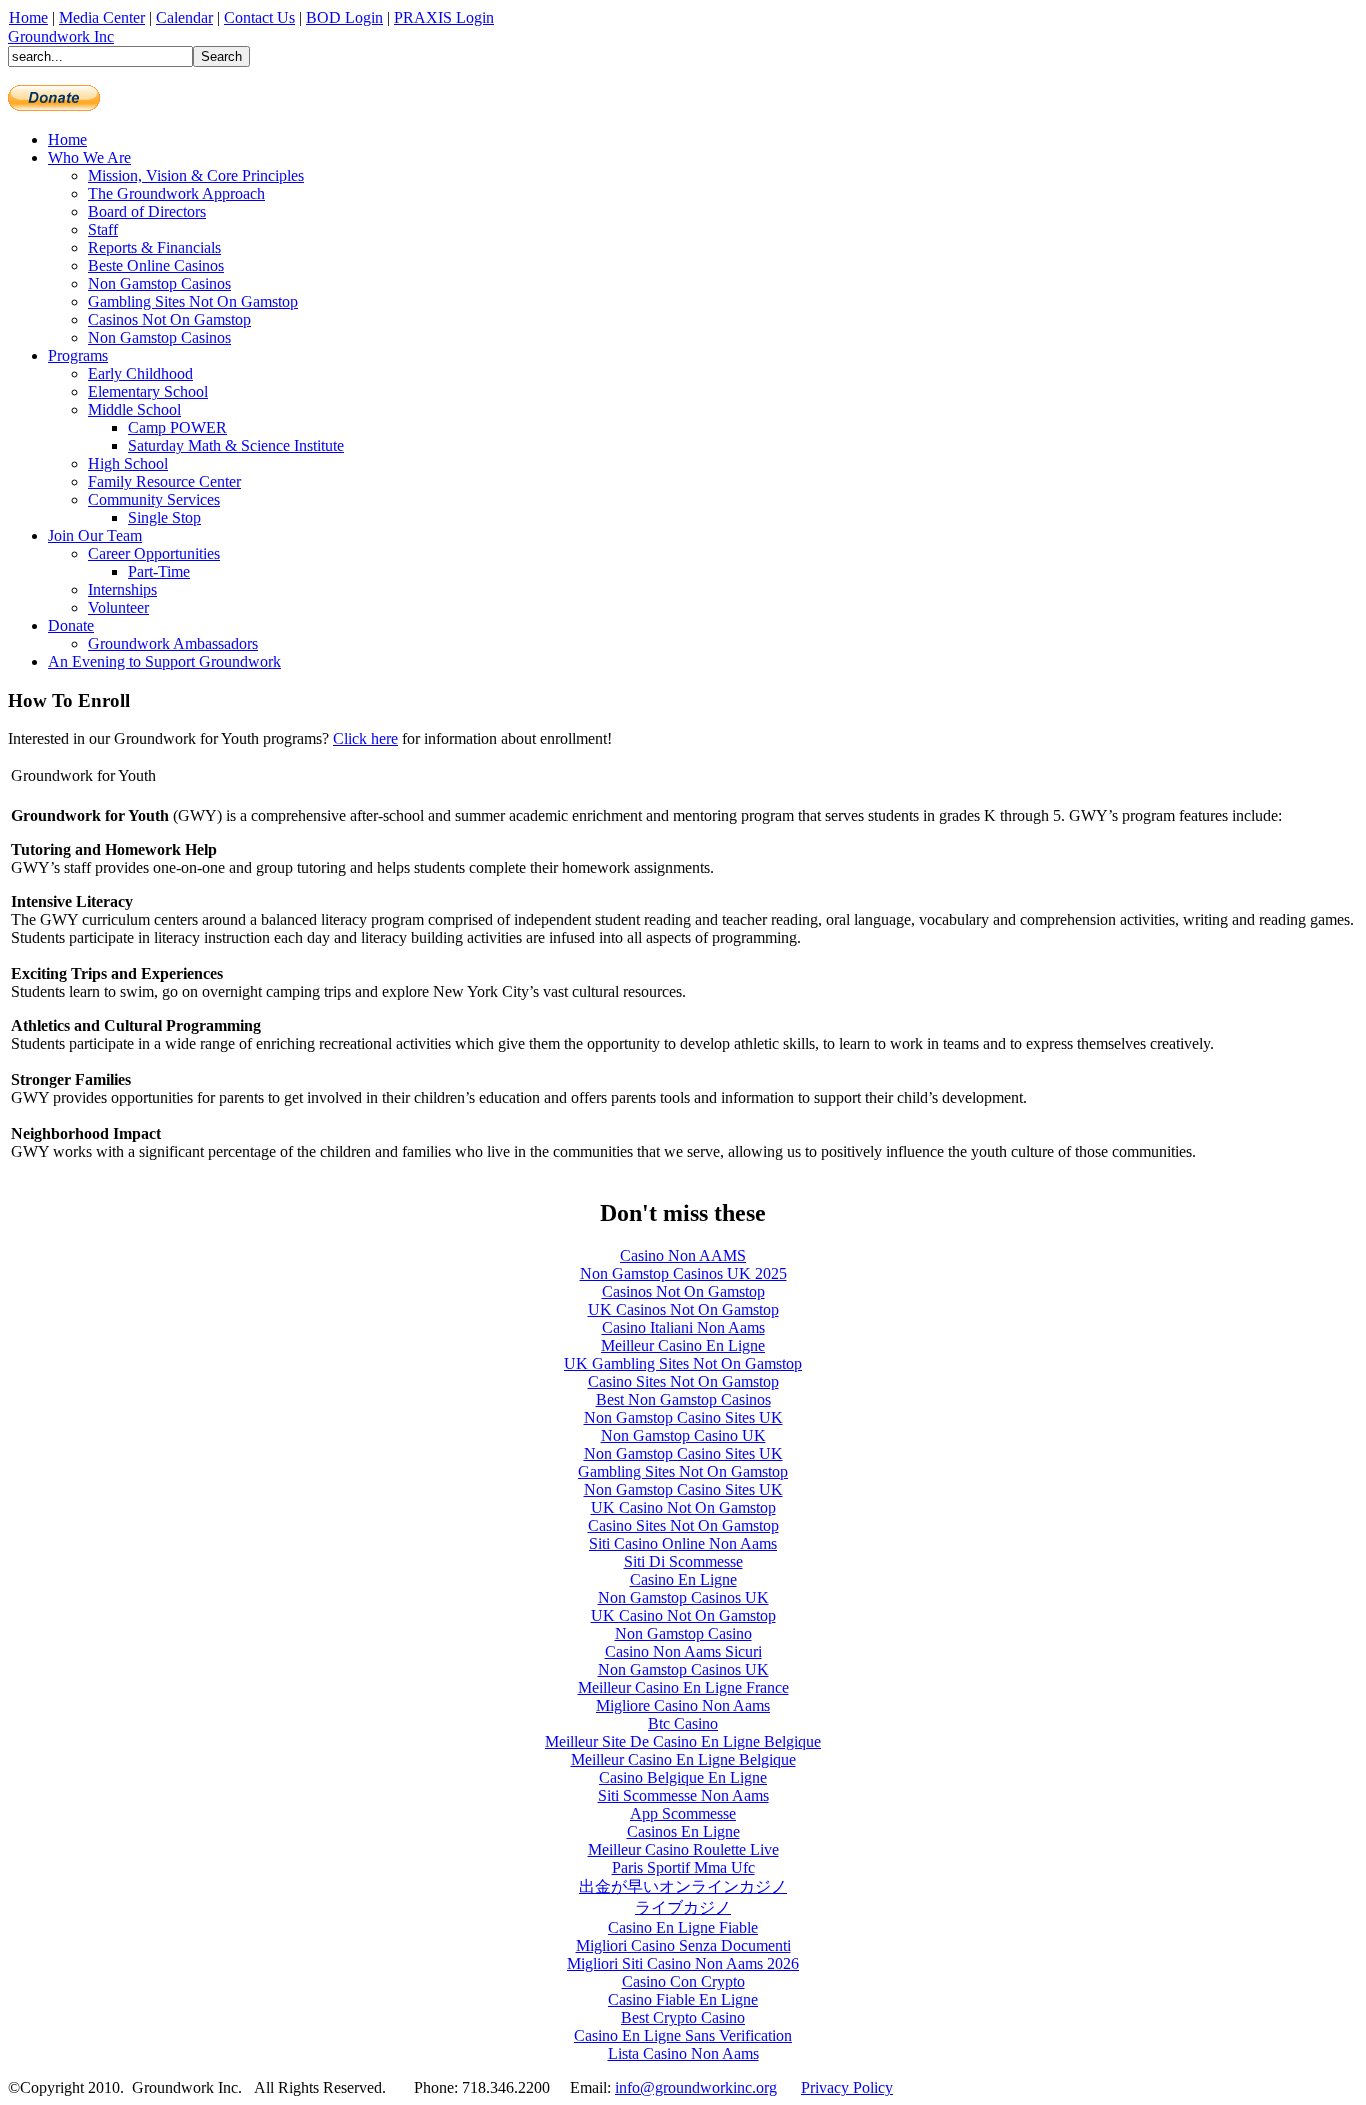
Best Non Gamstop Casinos (683, 1399)
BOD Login (344, 17)
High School (128, 463)
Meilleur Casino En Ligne (683, 1345)
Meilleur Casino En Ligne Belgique (683, 1759)
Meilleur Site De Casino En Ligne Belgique (683, 1741)
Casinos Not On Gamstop (169, 319)
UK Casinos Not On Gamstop (683, 1309)
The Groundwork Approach (176, 193)
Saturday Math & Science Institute (236, 445)
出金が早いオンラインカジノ (683, 1886)
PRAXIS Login (444, 17)
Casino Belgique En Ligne (683, 1777)
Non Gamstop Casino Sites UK (683, 1417)
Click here (365, 738)
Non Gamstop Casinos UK (683, 1597)
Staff (103, 229)
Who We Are (89, 157)
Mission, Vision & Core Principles (196, 175)
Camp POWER (177, 427)
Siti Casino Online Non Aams (683, 1543)
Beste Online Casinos (156, 265)
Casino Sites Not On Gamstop (683, 1381)
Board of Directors (147, 211)
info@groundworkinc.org (696, 2087)
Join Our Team (95, 535)
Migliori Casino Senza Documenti (683, 1945)
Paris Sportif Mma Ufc (683, 1867)
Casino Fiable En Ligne (683, 1999)
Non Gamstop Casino (683, 1633)
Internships (122, 589)
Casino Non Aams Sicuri (683, 1651)
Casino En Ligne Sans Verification (683, 2035)
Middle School (134, 409)
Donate (71, 625)
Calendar (184, 17)
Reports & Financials (154, 247)
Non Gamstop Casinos (159, 283)
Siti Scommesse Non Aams (683, 1795)
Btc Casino (683, 1723)
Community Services (154, 499)
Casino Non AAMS (683, 1255)
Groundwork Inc (61, 36)
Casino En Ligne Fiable (683, 1927)
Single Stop (164, 517)
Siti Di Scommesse (683, 1561)
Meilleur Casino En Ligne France (683, 1687)
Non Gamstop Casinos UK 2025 (683, 1273)
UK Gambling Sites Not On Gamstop (683, 1363)
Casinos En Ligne (683, 1831)
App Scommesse (683, 1813)
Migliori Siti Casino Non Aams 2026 (683, 1963)
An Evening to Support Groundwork (164, 661)
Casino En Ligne (683, 1579)
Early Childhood (140, 373)
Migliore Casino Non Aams (683, 1705)
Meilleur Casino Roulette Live (683, 1849)
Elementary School (148, 391)
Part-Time (159, 571)
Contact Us (259, 17)
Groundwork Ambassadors (173, 643)
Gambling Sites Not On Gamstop (193, 301)
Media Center (102, 17)
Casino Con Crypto (683, 1981)
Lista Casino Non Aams (683, 2053)
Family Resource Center (164, 481)
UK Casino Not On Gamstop (683, 1507)
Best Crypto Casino (683, 2017)
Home (28, 17)
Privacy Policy (847, 2087)
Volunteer (118, 607)
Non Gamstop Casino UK (683, 1435)
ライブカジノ (683, 1907)
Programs (78, 355)
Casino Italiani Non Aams (683, 1327)
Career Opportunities (154, 553)
